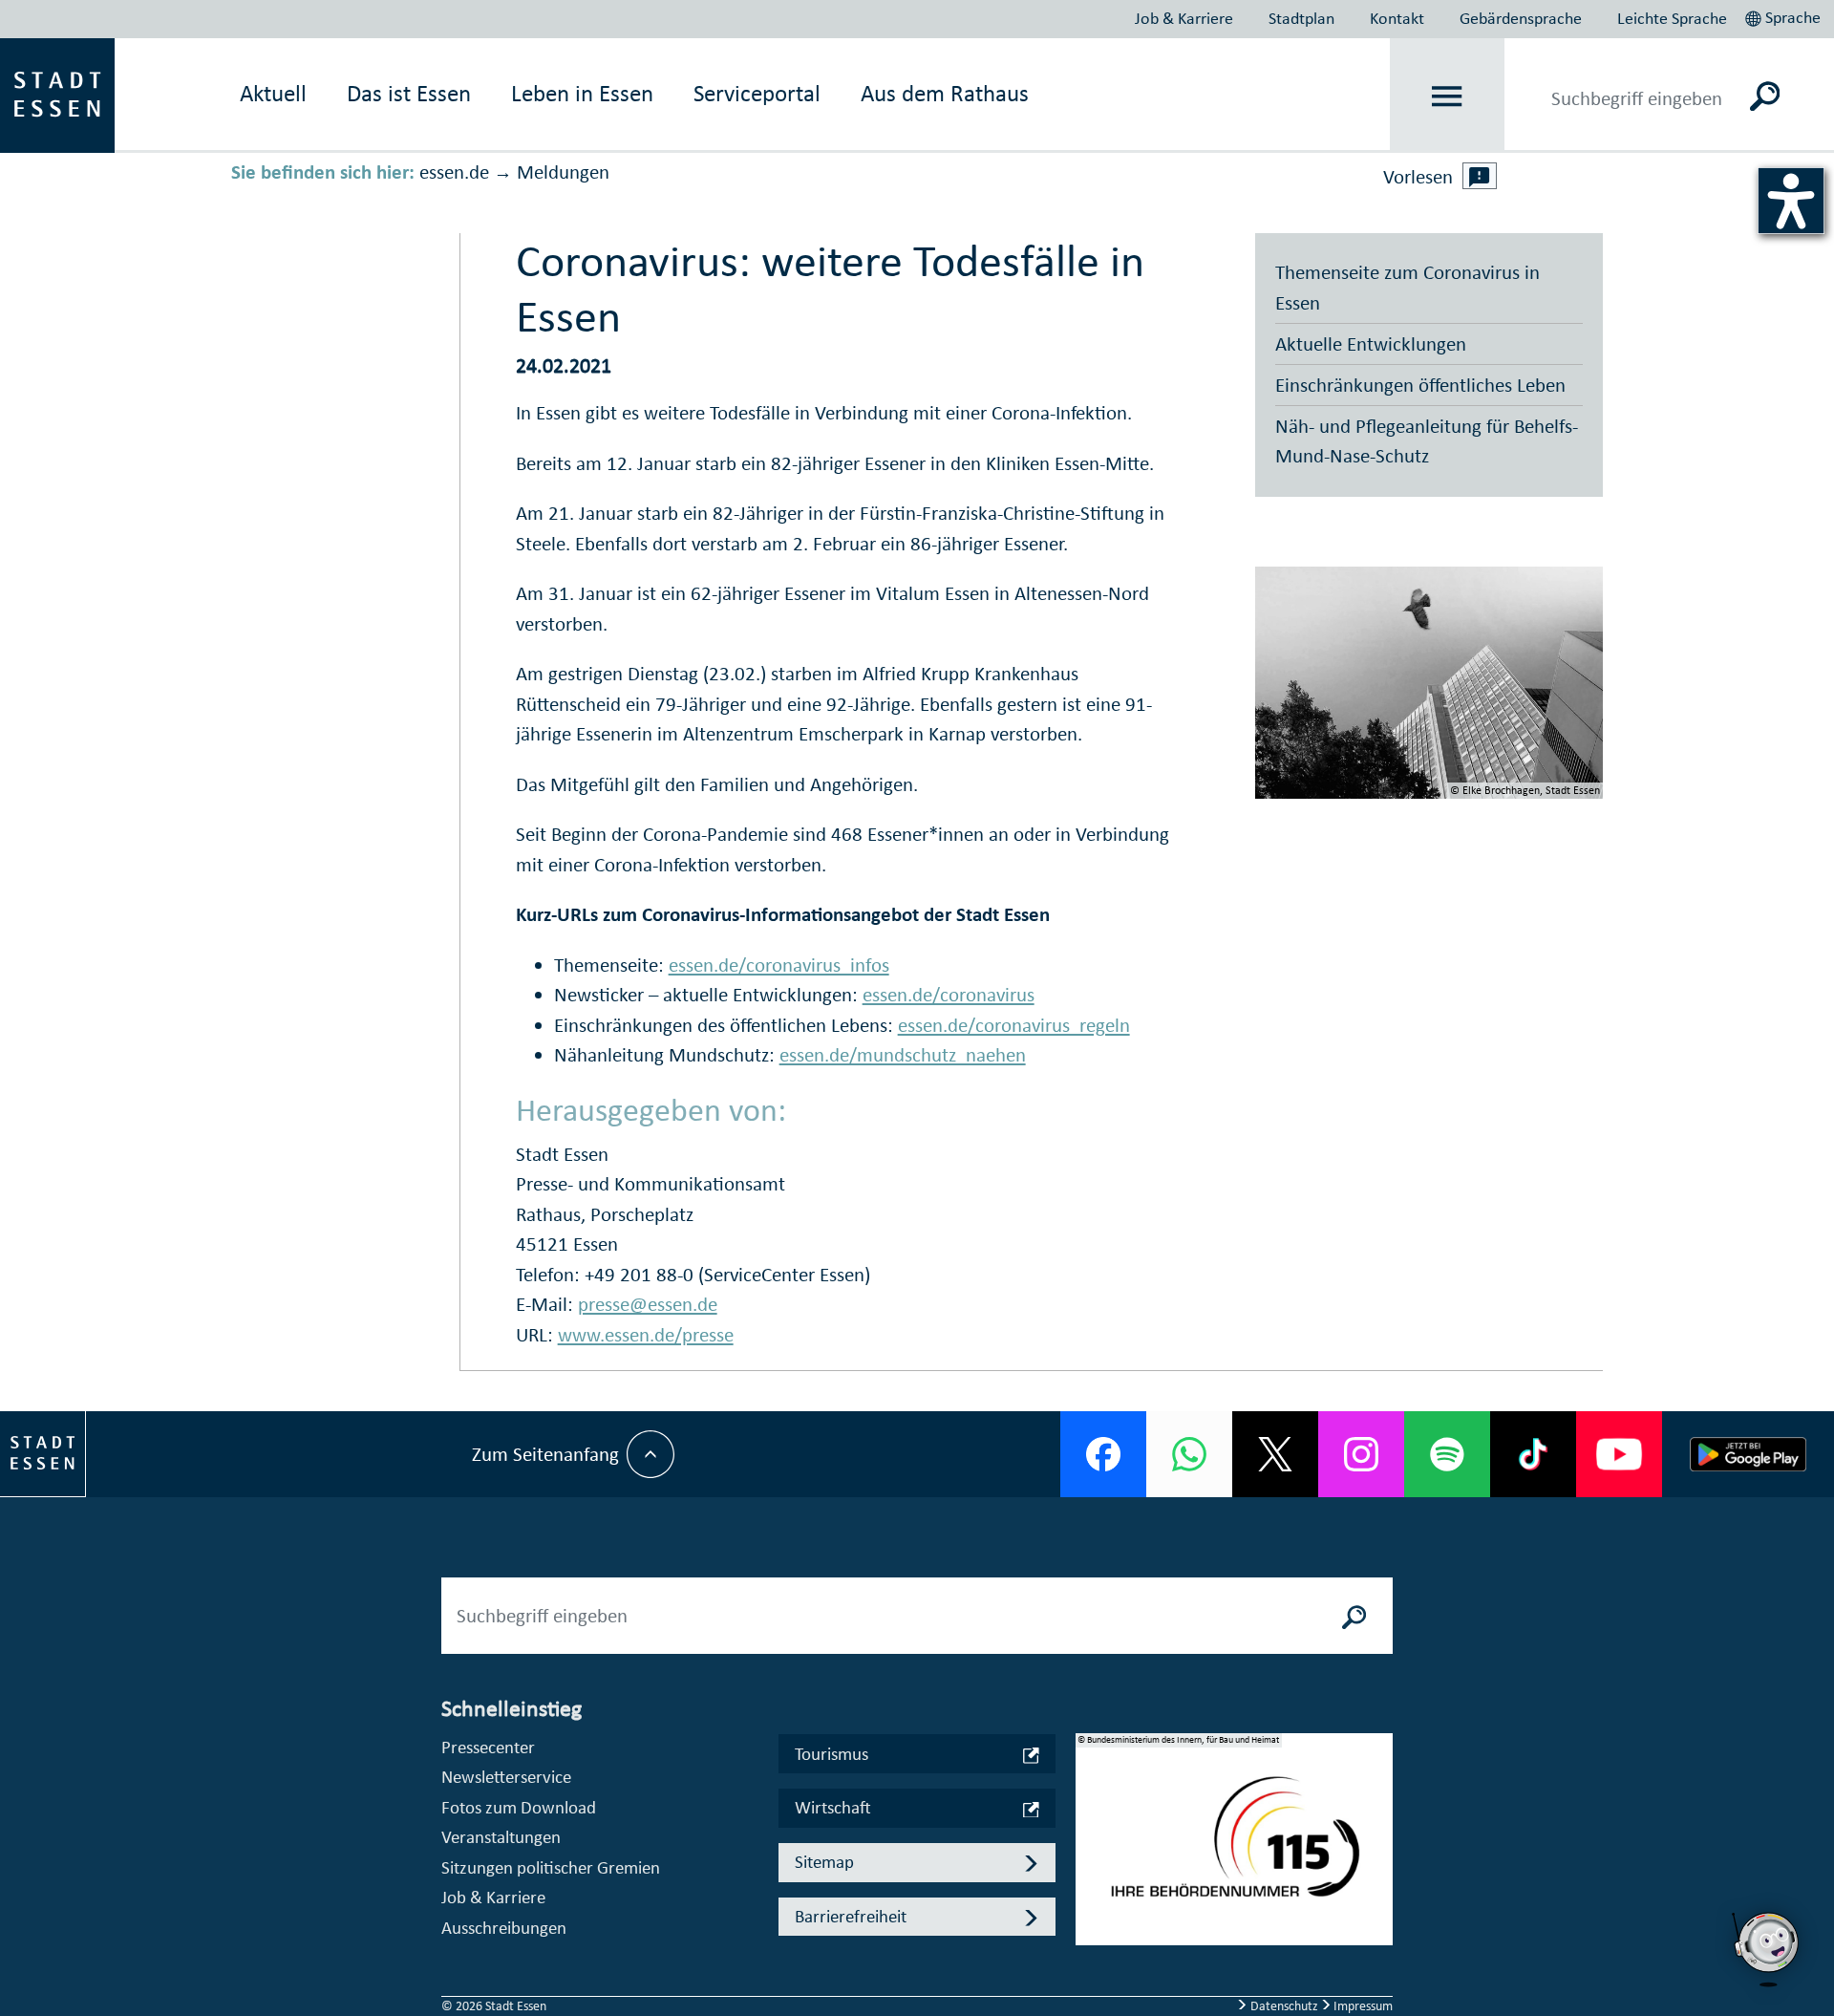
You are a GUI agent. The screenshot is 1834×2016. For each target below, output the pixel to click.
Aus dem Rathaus (945, 93)
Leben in (582, 93)
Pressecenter (488, 1747)
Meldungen (563, 172)
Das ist (409, 93)
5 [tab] (1091, 1946)
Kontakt (1397, 18)
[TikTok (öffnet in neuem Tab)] (1533, 1454)
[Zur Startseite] (57, 94)
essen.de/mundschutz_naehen (903, 1055)
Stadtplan (1301, 18)
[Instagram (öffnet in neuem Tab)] (1361, 1454)
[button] (1785, 15)
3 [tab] (1091, 1885)
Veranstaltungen (501, 1837)
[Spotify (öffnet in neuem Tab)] (1447, 1454)
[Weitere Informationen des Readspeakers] (1480, 176)
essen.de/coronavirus (949, 995)
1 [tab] (1091, 1824)
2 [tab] (1091, 1855)
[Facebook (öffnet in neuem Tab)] (1103, 1454)
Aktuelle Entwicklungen (1371, 344)
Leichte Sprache (1672, 18)
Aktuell (273, 93)
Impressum (1362, 2006)
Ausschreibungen (504, 1928)
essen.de (454, 172)
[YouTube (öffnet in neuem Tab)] (1619, 1454)
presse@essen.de (648, 1304)
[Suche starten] (1354, 1616)
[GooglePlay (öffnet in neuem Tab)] (1748, 1454)
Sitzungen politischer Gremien (551, 1867)
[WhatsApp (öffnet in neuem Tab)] (1189, 1454)
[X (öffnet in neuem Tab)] (1275, 1454)
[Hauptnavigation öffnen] (1448, 96)
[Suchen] (1765, 96)
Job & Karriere (1184, 18)
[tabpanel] (1234, 1849)
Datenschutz (1284, 2006)
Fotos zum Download (519, 1807)
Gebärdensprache (1521, 18)
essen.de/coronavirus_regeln (1014, 1025)
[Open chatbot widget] (1767, 1949)
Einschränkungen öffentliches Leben (1420, 385)
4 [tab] (1091, 1916)
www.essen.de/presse (646, 1335)
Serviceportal (757, 93)
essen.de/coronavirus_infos (779, 965)
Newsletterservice (506, 1777)
